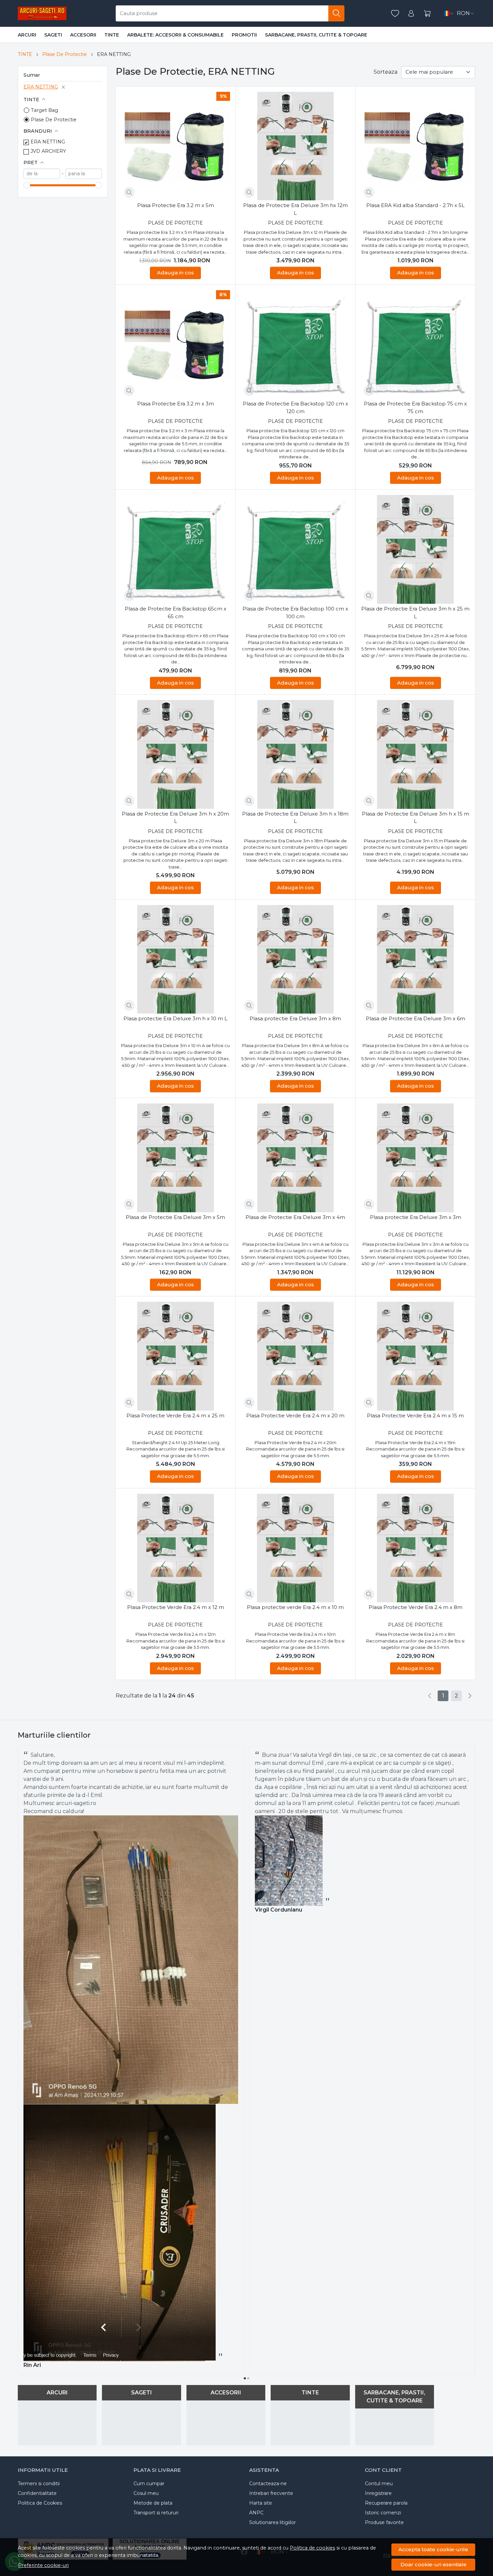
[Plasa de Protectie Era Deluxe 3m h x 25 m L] (415, 549)
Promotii (244, 35)
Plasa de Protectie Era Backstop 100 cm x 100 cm (295, 613)
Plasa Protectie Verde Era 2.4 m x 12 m (176, 1607)
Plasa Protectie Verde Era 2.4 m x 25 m (175, 1415)
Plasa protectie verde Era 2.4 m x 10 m (295, 1607)
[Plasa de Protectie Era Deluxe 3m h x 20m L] (176, 754)
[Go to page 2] (248, 2378)
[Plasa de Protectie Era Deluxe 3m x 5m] (176, 1158)
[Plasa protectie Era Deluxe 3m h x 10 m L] (176, 959)
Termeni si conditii (39, 2484)
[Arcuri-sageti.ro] (42, 13)
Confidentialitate (37, 2493)
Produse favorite (384, 2522)
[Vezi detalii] (129, 192)
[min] (42, 174)
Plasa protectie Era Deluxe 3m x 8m (295, 1018)
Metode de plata (153, 2503)
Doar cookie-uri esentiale (433, 2564)
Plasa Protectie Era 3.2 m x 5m (176, 205)
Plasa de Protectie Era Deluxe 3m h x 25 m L (415, 613)
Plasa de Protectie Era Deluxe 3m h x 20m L (175, 818)
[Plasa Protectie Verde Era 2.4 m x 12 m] (176, 1548)
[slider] (27, 185)
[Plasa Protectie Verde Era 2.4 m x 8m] (415, 1548)
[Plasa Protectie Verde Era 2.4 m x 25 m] (176, 1356)
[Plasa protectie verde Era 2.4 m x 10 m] (296, 1548)
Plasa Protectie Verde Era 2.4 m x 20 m (295, 1415)
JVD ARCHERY (48, 151)
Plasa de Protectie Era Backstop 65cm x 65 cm (176, 613)
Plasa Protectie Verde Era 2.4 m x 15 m (415, 1415)
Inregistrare (378, 2493)
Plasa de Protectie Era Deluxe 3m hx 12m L (295, 209)
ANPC (256, 2513)
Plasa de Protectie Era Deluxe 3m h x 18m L (295, 818)
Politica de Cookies (40, 2503)
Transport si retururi (156, 2513)
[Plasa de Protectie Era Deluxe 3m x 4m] (296, 1158)
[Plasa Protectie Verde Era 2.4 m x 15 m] (415, 1356)
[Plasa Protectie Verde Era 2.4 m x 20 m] (296, 1356)
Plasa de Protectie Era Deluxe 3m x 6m (416, 1018)
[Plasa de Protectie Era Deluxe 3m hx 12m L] (296, 146)
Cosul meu (146, 2493)
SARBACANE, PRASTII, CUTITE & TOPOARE (316, 35)
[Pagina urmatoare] (470, 1696)
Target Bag (44, 110)
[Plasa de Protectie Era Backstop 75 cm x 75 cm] (415, 345)
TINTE (112, 35)
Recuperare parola (386, 2503)
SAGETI (53, 35)
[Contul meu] (411, 14)
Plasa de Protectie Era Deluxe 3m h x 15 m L (416, 818)
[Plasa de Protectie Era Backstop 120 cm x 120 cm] (296, 345)
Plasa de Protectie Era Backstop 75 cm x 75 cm (415, 407)
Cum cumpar (149, 2484)
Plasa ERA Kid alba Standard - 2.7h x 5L (415, 205)
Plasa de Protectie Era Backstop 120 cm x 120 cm (295, 407)
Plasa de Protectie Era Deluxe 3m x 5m (175, 1217)
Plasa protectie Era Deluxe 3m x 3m (416, 1217)
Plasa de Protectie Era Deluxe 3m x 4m (295, 1217)
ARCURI (27, 35)
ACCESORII (83, 35)
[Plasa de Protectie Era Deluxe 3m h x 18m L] (296, 754)
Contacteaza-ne (268, 2484)
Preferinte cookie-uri (43, 2565)
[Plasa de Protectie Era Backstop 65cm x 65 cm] (176, 549)
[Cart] (427, 14)
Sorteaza (386, 72)
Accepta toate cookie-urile (433, 2549)
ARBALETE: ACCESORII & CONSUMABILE (175, 35)
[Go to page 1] (245, 2378)
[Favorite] (395, 14)
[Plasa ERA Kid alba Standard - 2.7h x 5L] (415, 146)
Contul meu (379, 2484)
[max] (84, 174)
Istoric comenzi (383, 2513)
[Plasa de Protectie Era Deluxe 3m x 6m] (415, 959)
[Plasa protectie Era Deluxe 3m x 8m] (296, 959)
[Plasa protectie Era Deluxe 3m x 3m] (415, 1158)
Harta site (261, 2503)
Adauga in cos (175, 273)
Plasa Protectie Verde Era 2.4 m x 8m (416, 1607)
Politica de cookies (312, 2548)
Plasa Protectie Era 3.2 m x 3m (176, 404)
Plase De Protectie (65, 54)
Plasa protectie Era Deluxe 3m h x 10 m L (175, 1018)
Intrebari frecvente (271, 2493)
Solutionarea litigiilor (272, 2522)
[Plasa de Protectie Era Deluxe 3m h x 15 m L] (415, 754)
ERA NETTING (41, 87)
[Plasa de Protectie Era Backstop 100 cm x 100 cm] (296, 549)
